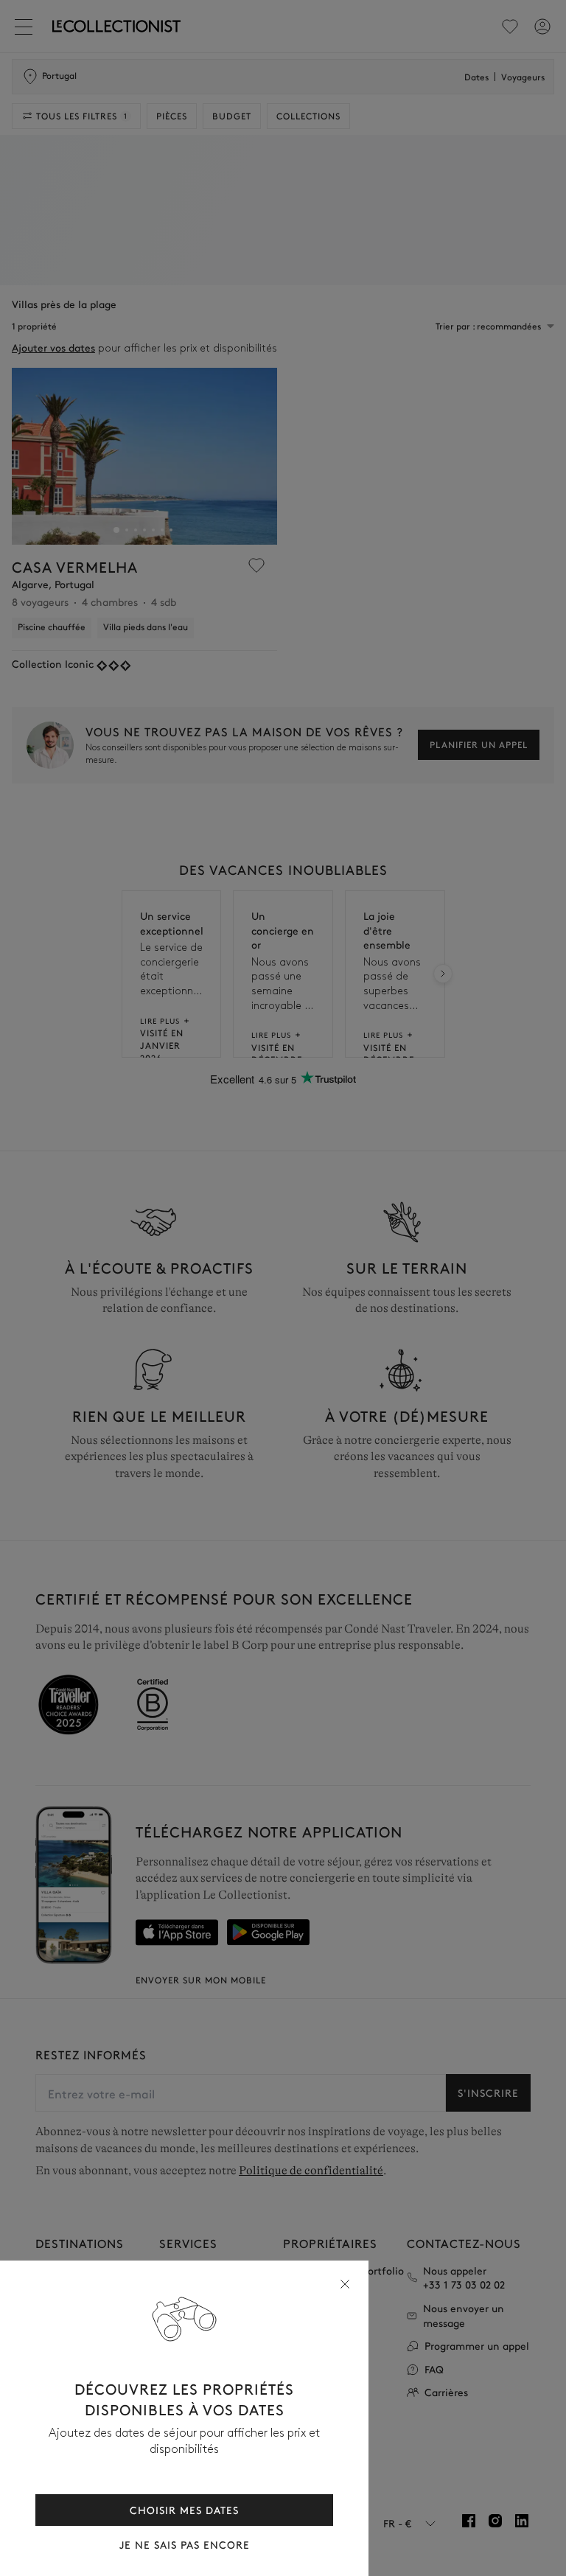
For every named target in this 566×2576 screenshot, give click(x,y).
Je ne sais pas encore (185, 2545)
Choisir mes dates (184, 2510)
